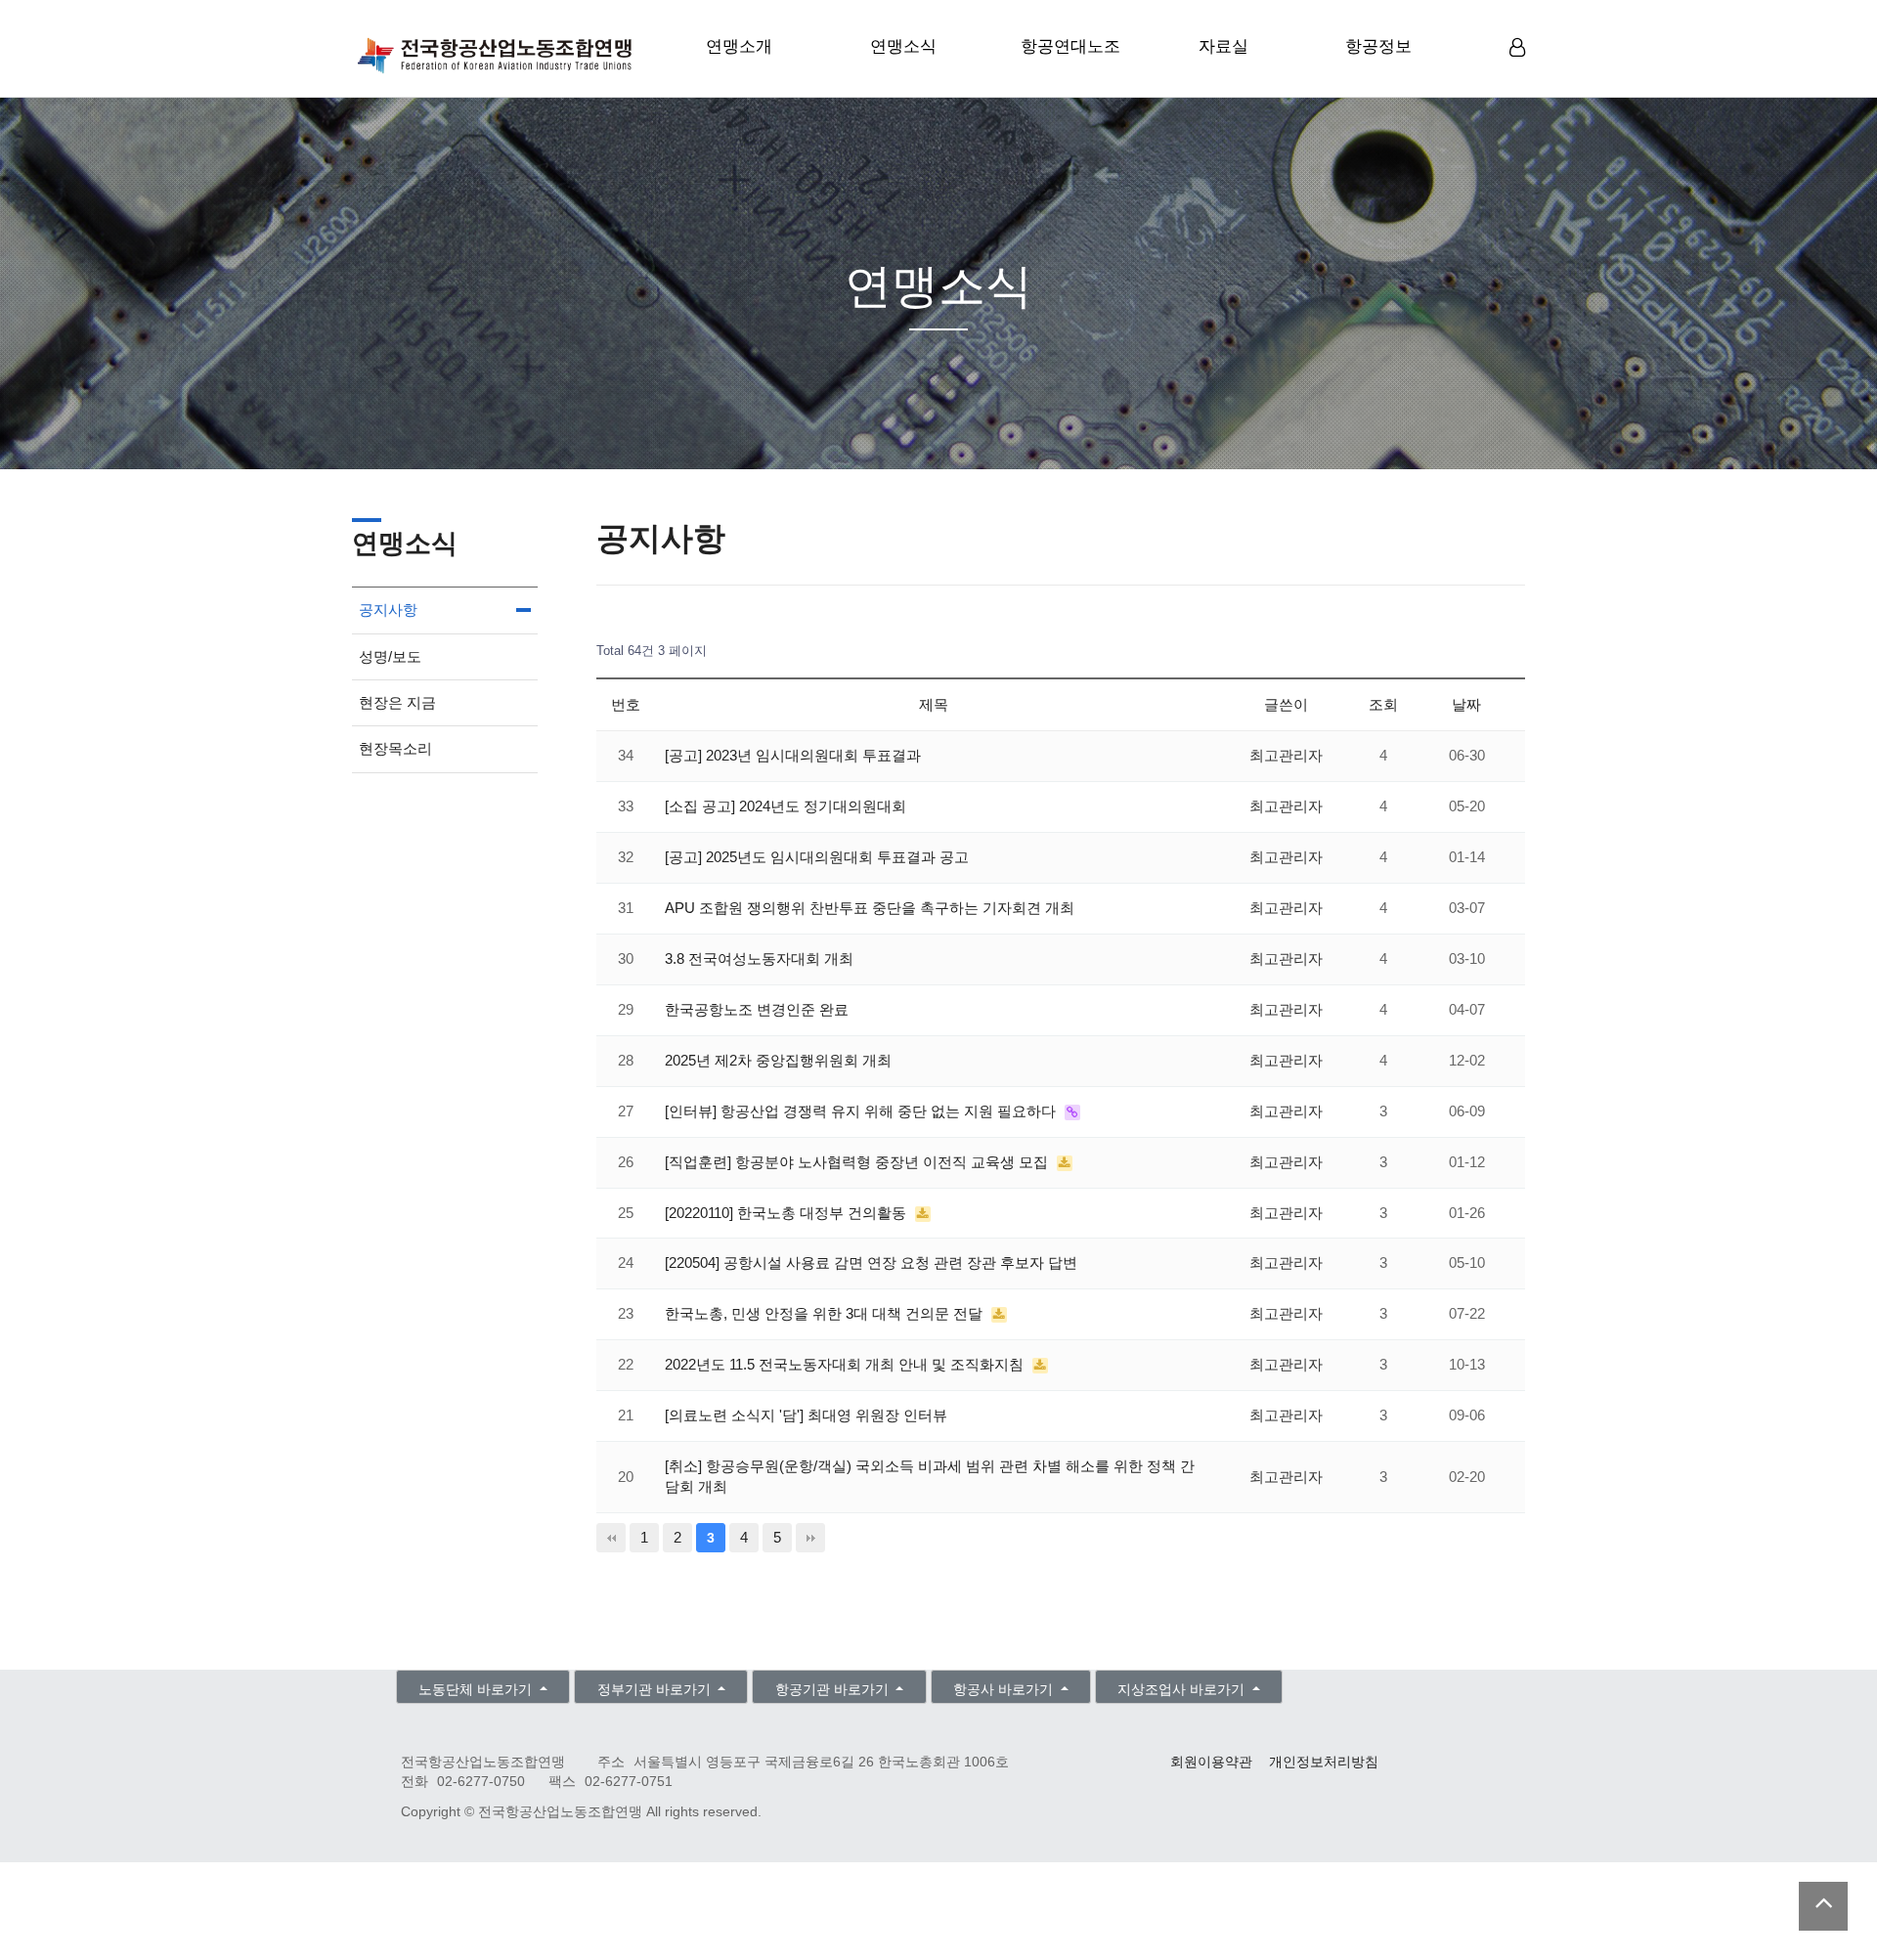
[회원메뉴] (1517, 48)
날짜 (1466, 704)
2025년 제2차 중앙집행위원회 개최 (778, 1060)
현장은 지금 (397, 702)
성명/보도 (390, 656)
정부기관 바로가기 (656, 1690)
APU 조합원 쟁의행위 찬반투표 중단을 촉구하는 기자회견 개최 (870, 908)
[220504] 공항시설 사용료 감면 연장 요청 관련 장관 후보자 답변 (871, 1263)
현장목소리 (395, 748)
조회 (1383, 704)
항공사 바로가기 (1005, 1690)
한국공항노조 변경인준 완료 (757, 1009)
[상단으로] (1823, 1906)
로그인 (1520, 78)
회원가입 (1520, 79)
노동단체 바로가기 (477, 1690)
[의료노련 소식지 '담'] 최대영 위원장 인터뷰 (806, 1415)
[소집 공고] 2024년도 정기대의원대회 (786, 806)
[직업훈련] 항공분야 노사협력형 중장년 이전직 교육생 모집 (858, 1162)
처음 (611, 1538)
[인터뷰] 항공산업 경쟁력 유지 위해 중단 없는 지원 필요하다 (862, 1111)
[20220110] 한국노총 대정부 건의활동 (787, 1213)
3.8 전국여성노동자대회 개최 (759, 958)
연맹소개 (739, 46)
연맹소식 (903, 46)
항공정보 (1378, 46)
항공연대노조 (1070, 46)
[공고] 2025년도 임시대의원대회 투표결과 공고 (817, 857)
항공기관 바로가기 (834, 1690)
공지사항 (388, 610)
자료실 (1223, 46)
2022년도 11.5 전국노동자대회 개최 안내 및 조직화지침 (846, 1364)
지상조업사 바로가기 (1183, 1690)
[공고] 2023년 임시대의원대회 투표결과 (793, 755)
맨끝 (810, 1538)
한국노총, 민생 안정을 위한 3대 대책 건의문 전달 (826, 1313)
